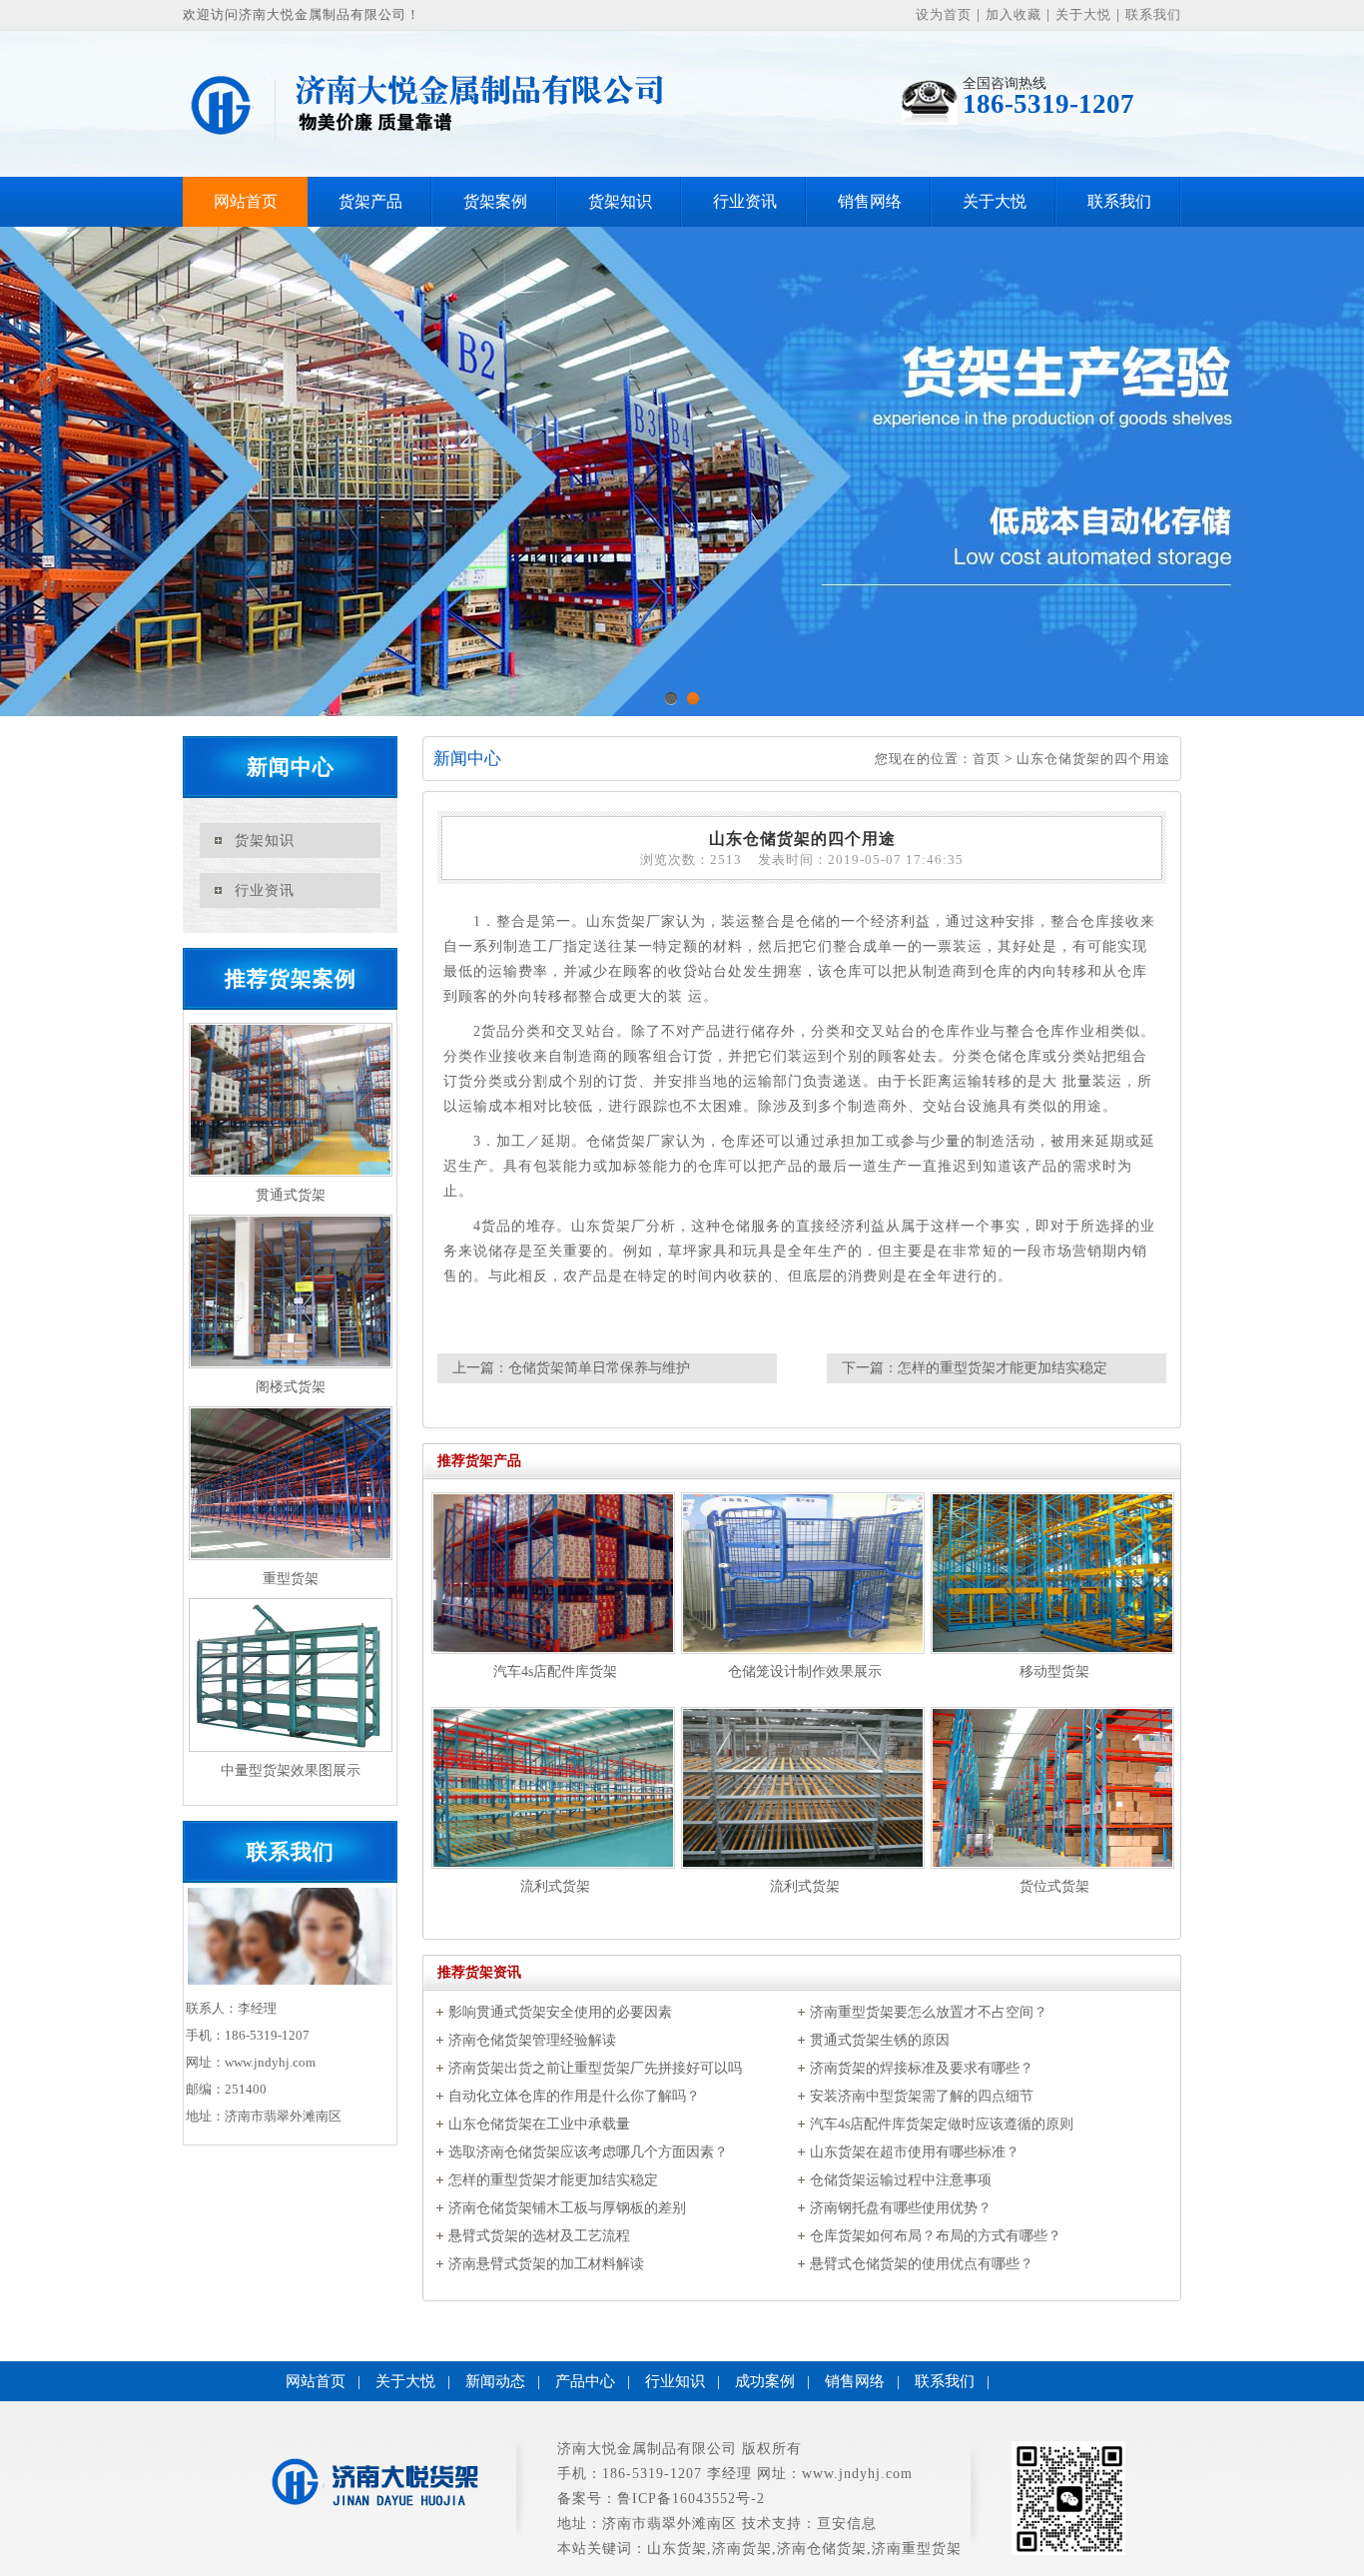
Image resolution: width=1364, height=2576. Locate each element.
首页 (987, 759)
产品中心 (585, 2381)
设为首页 (944, 14)
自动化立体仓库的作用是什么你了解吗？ (574, 2096)
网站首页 (246, 201)
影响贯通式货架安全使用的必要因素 (560, 2012)
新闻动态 (495, 2381)
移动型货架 (1054, 1672)
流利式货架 (555, 1886)
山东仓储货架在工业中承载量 (539, 2124)
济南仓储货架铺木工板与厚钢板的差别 (567, 2208)
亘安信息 (847, 2524)
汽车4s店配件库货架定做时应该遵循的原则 (942, 2124)
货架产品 (370, 201)
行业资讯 (745, 201)
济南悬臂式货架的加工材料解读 (546, 2264)
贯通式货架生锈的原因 (880, 2040)
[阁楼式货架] (290, 1291)
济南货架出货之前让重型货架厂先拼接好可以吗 (595, 2068)
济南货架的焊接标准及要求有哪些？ (922, 2068)
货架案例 (495, 201)
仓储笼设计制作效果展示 (805, 1672)
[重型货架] (290, 1483)
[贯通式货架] (290, 1100)
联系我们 (1153, 14)
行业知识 (675, 2381)
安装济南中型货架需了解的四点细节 (922, 2096)
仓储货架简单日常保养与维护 (599, 1368)
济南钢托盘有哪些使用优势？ (901, 2208)
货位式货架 (1054, 1886)
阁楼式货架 (291, 1387)
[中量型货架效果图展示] (290, 1675)
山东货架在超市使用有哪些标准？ (915, 2152)
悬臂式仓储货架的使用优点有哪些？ (922, 2264)
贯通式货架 (291, 1195)
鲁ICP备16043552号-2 (691, 2499)
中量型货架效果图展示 (291, 1770)
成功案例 (765, 2381)
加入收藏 (1014, 14)
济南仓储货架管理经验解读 (532, 2040)
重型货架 (291, 1579)
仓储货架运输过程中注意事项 (901, 2180)
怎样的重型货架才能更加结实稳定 (1003, 1368)
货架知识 (620, 201)
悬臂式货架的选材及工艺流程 (539, 2236)
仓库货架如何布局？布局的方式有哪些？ (936, 2236)
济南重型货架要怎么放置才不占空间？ (929, 2012)
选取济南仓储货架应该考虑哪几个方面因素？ (588, 2152)
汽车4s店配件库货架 (555, 1672)
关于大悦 (1083, 14)
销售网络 (870, 201)
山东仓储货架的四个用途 (1093, 759)
